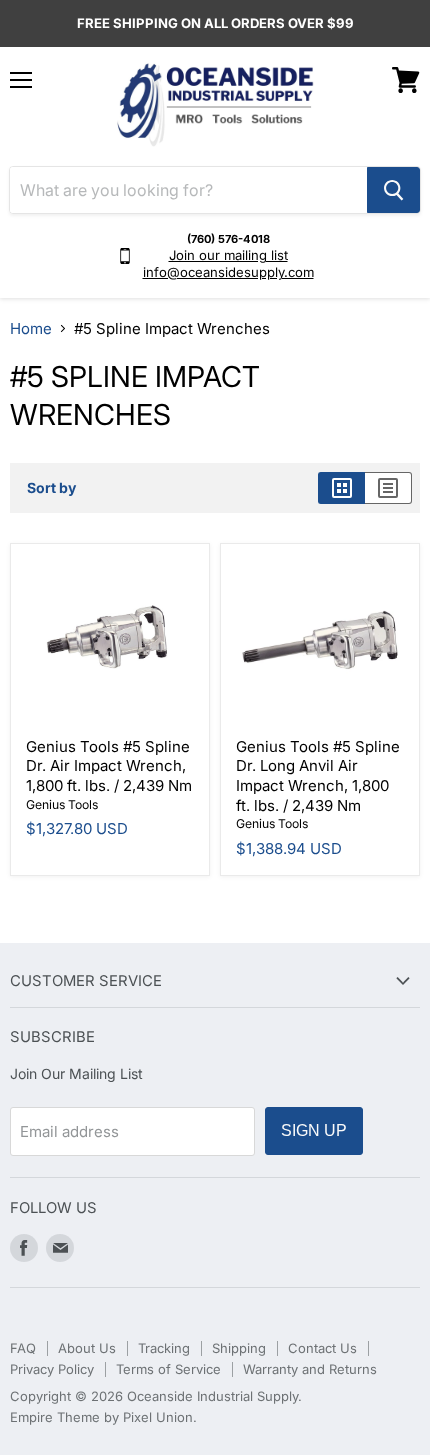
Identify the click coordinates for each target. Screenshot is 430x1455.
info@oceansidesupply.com (228, 272)
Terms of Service (168, 1369)
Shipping (239, 1348)
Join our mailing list (228, 255)
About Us (87, 1348)
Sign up (314, 1130)
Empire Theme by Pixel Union (101, 1417)
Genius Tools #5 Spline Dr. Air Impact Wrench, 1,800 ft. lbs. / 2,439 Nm (109, 766)
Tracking (164, 1348)
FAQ (23, 1348)
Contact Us (322, 1348)
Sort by (51, 488)
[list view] (388, 488)
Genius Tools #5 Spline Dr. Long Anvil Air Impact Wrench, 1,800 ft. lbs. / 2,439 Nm (318, 776)
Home (31, 328)
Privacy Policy (52, 1369)
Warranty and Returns (310, 1369)
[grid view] (341, 488)
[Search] (393, 190)
